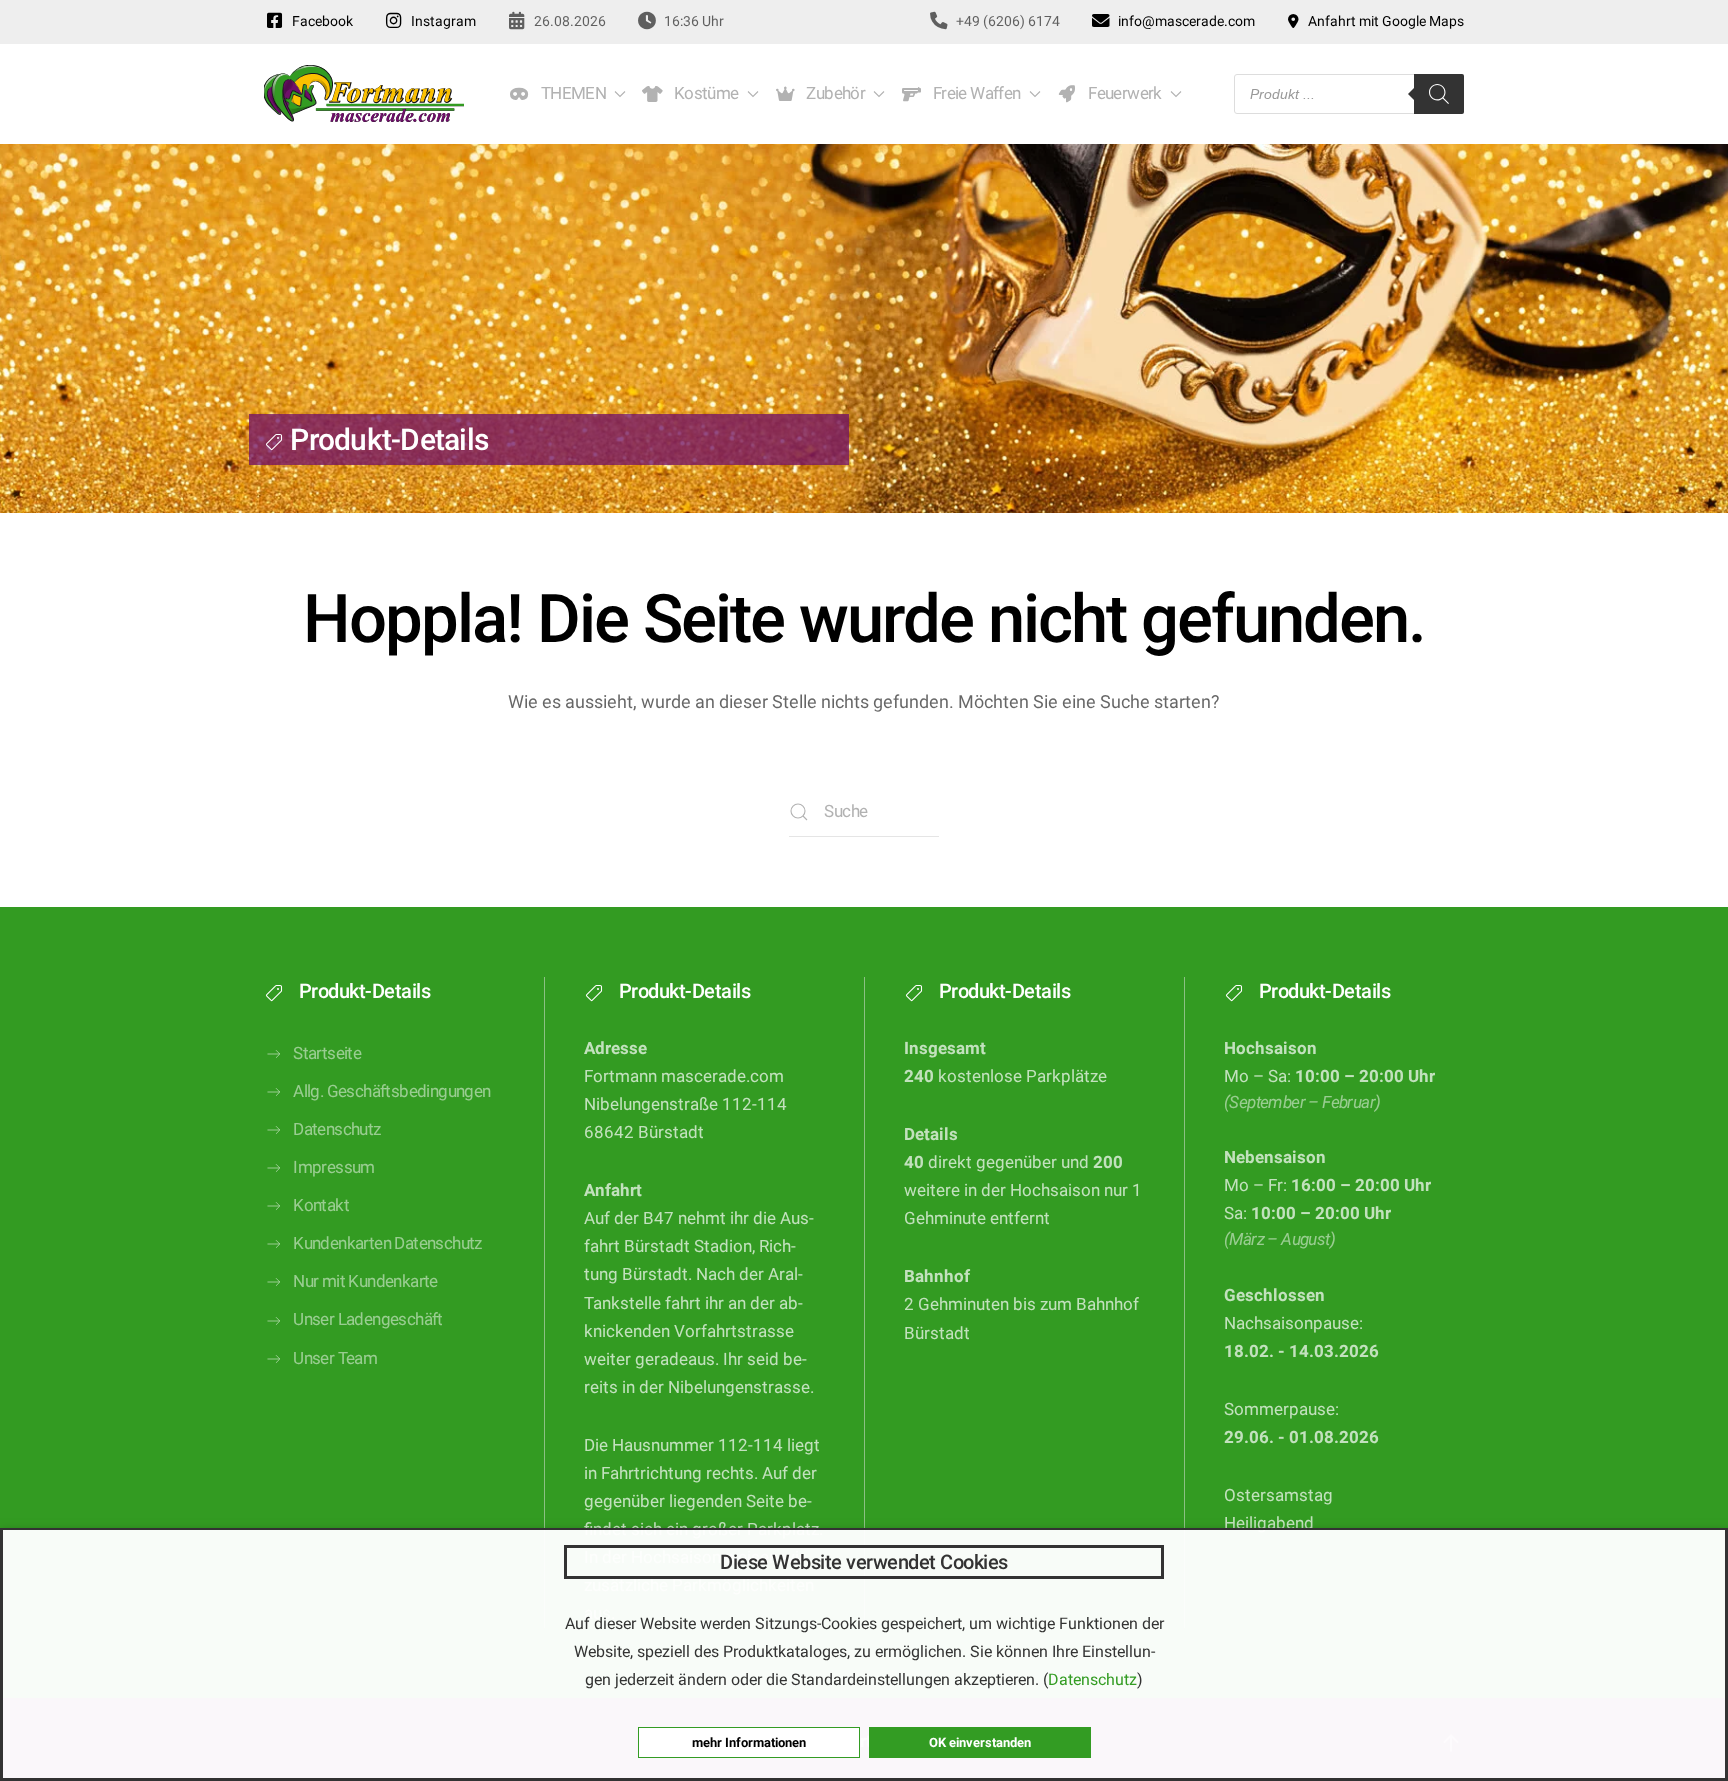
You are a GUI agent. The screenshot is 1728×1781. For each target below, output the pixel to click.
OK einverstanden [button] (980, 1742)
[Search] (1439, 94)
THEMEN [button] (570, 93)
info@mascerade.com (1183, 21)
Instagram (440, 21)
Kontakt (321, 1205)
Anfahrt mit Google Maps (1383, 21)
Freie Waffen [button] (973, 93)
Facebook (319, 21)
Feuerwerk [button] (1121, 93)
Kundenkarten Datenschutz (387, 1243)
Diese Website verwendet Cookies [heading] (864, 1562)
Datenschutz (336, 1129)
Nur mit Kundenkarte (365, 1281)
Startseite (327, 1053)
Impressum (334, 1167)
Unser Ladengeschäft (368, 1319)
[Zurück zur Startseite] (364, 94)
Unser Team (335, 1358)
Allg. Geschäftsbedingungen (391, 1091)
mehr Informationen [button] (749, 1742)
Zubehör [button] (833, 93)
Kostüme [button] (703, 93)
